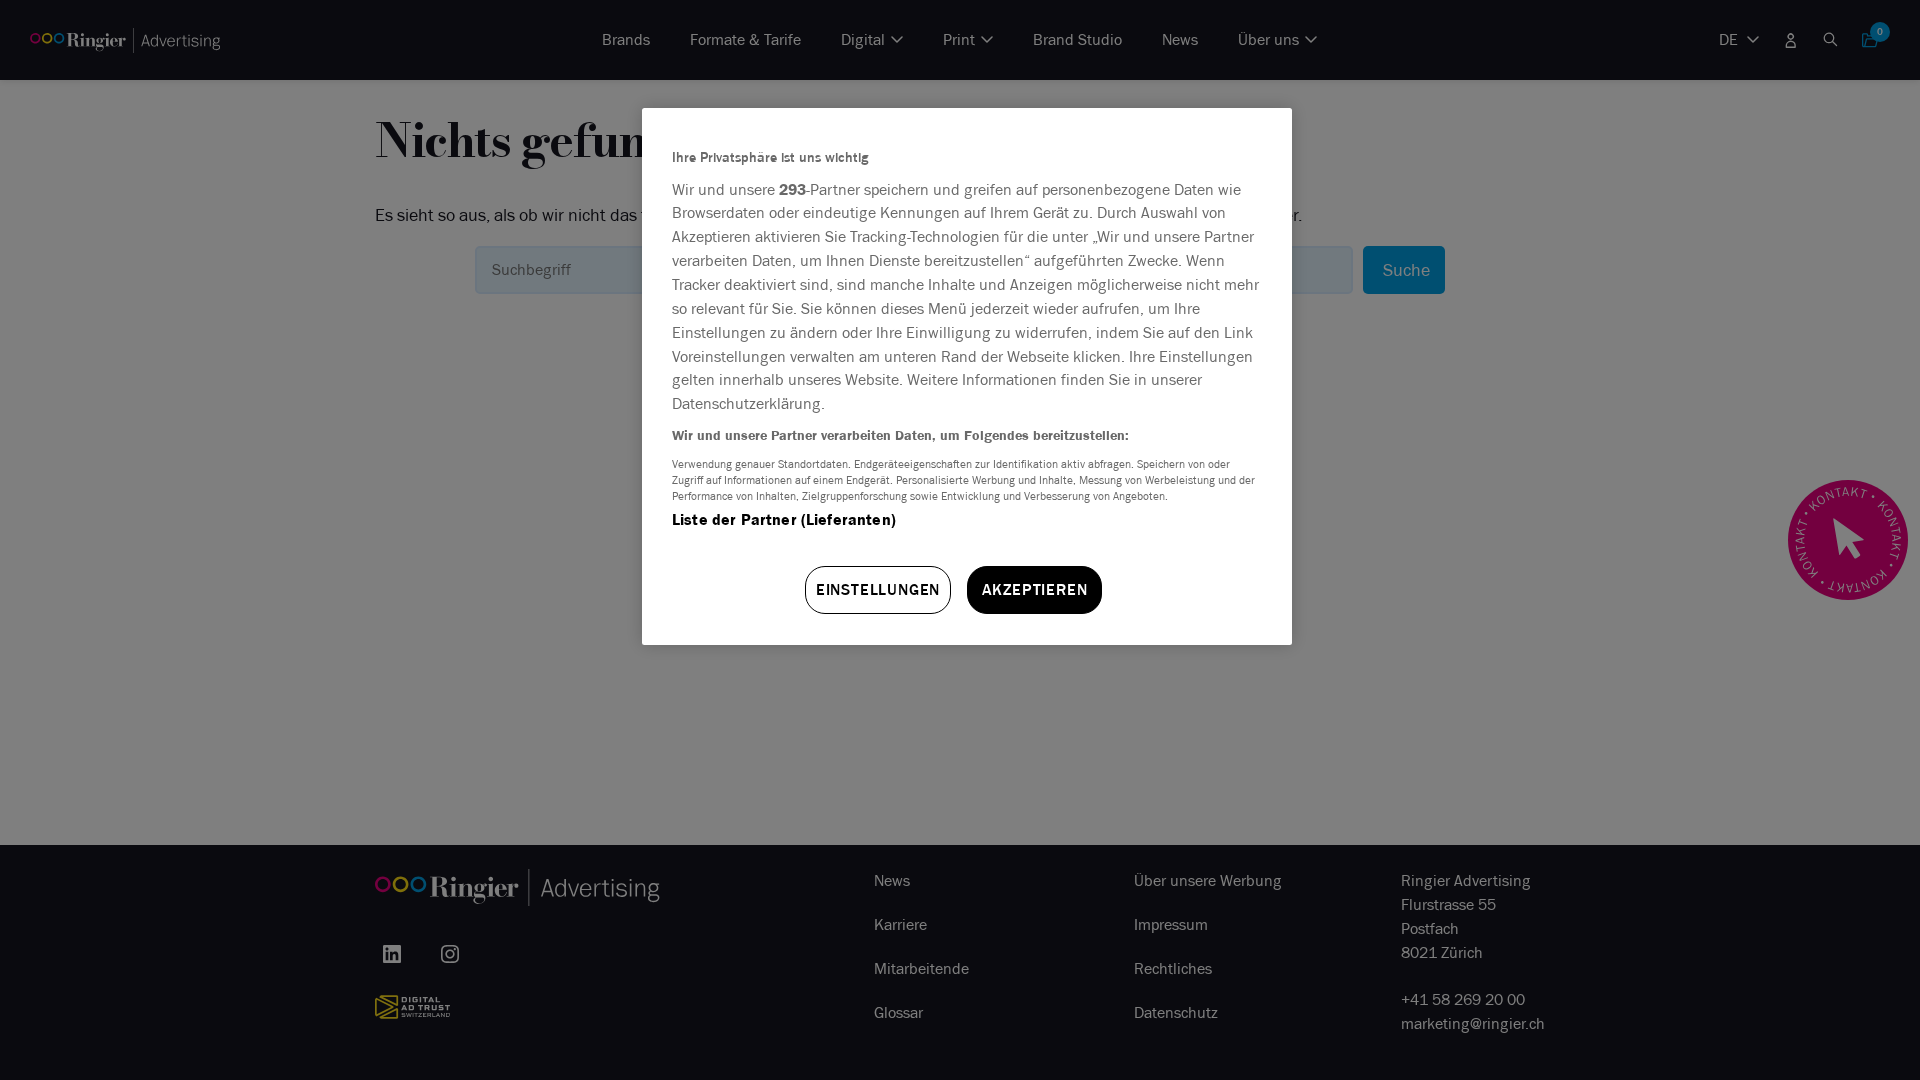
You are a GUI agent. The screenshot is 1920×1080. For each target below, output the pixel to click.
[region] (967, 376)
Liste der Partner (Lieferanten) (784, 519)
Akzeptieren (1035, 589)
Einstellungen (878, 589)
